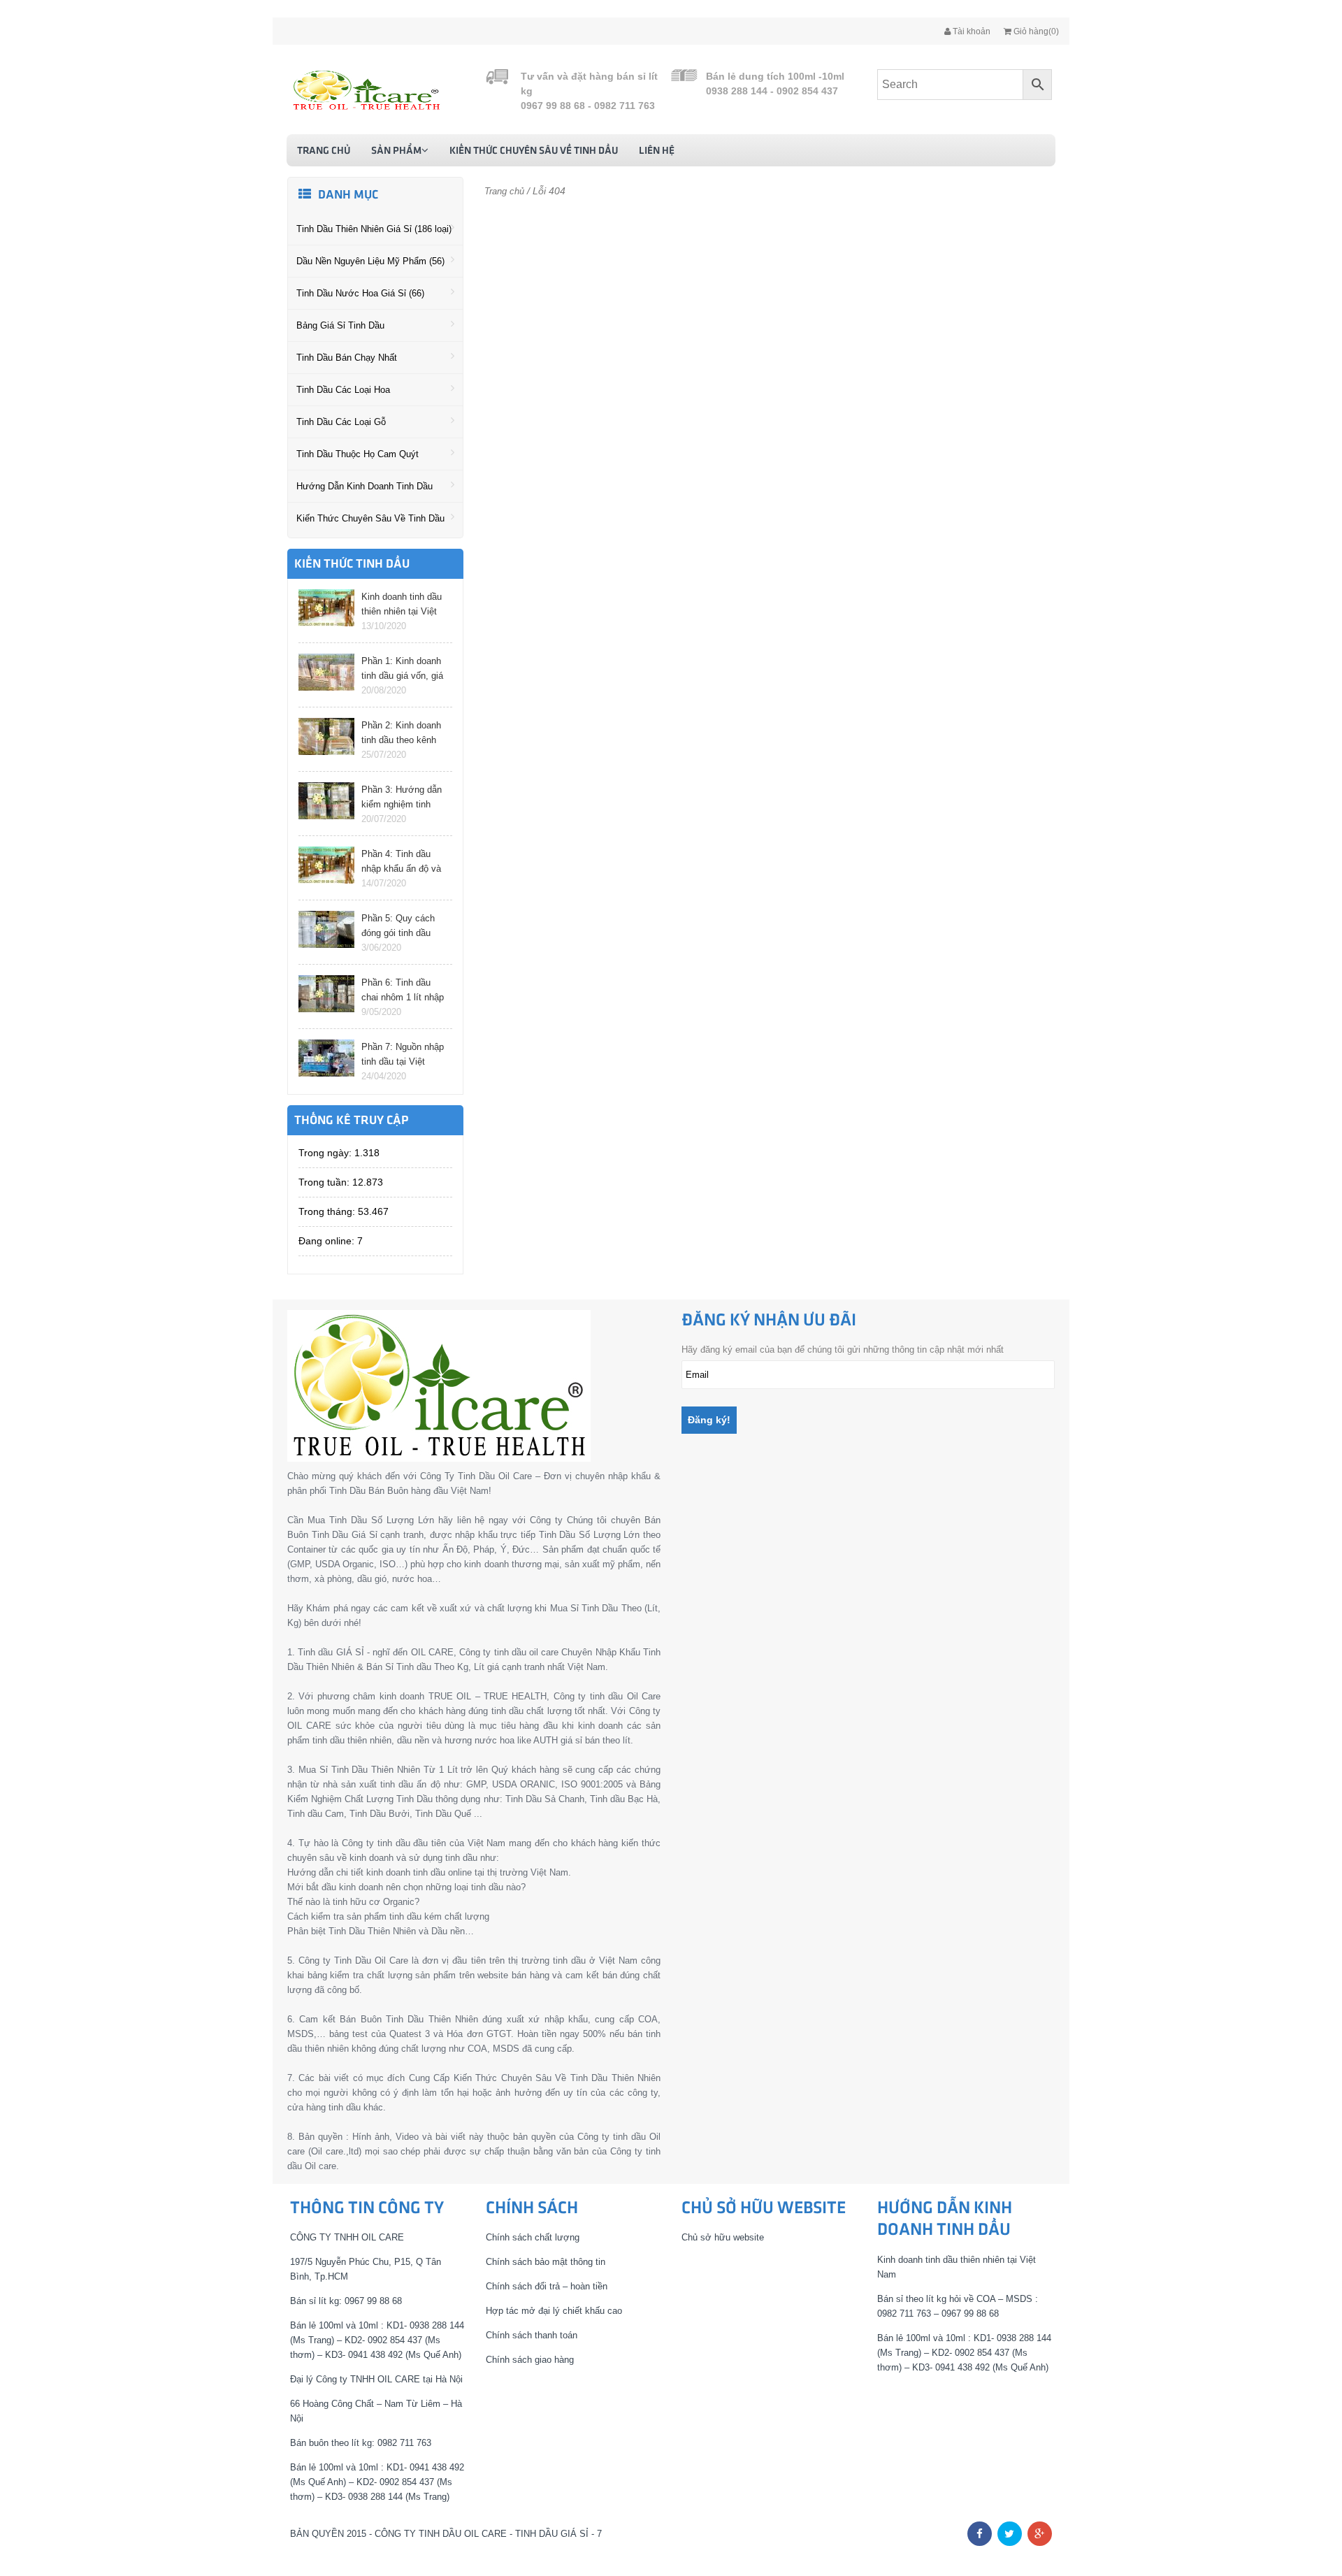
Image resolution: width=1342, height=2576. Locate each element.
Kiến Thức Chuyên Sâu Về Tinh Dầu (534, 151)
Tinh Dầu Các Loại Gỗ (341, 422)
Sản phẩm (396, 151)
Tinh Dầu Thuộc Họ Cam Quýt (358, 454)
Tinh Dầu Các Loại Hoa (343, 390)
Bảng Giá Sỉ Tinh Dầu (340, 325)
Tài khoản (971, 31)
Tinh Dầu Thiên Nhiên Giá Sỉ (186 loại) (374, 229)
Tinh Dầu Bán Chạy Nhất (347, 358)
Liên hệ (657, 151)
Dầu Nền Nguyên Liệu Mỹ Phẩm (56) (370, 261)
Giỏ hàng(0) (1035, 31)
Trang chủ (324, 151)
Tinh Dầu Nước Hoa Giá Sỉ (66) (360, 293)
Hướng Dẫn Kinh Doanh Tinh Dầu (365, 486)
